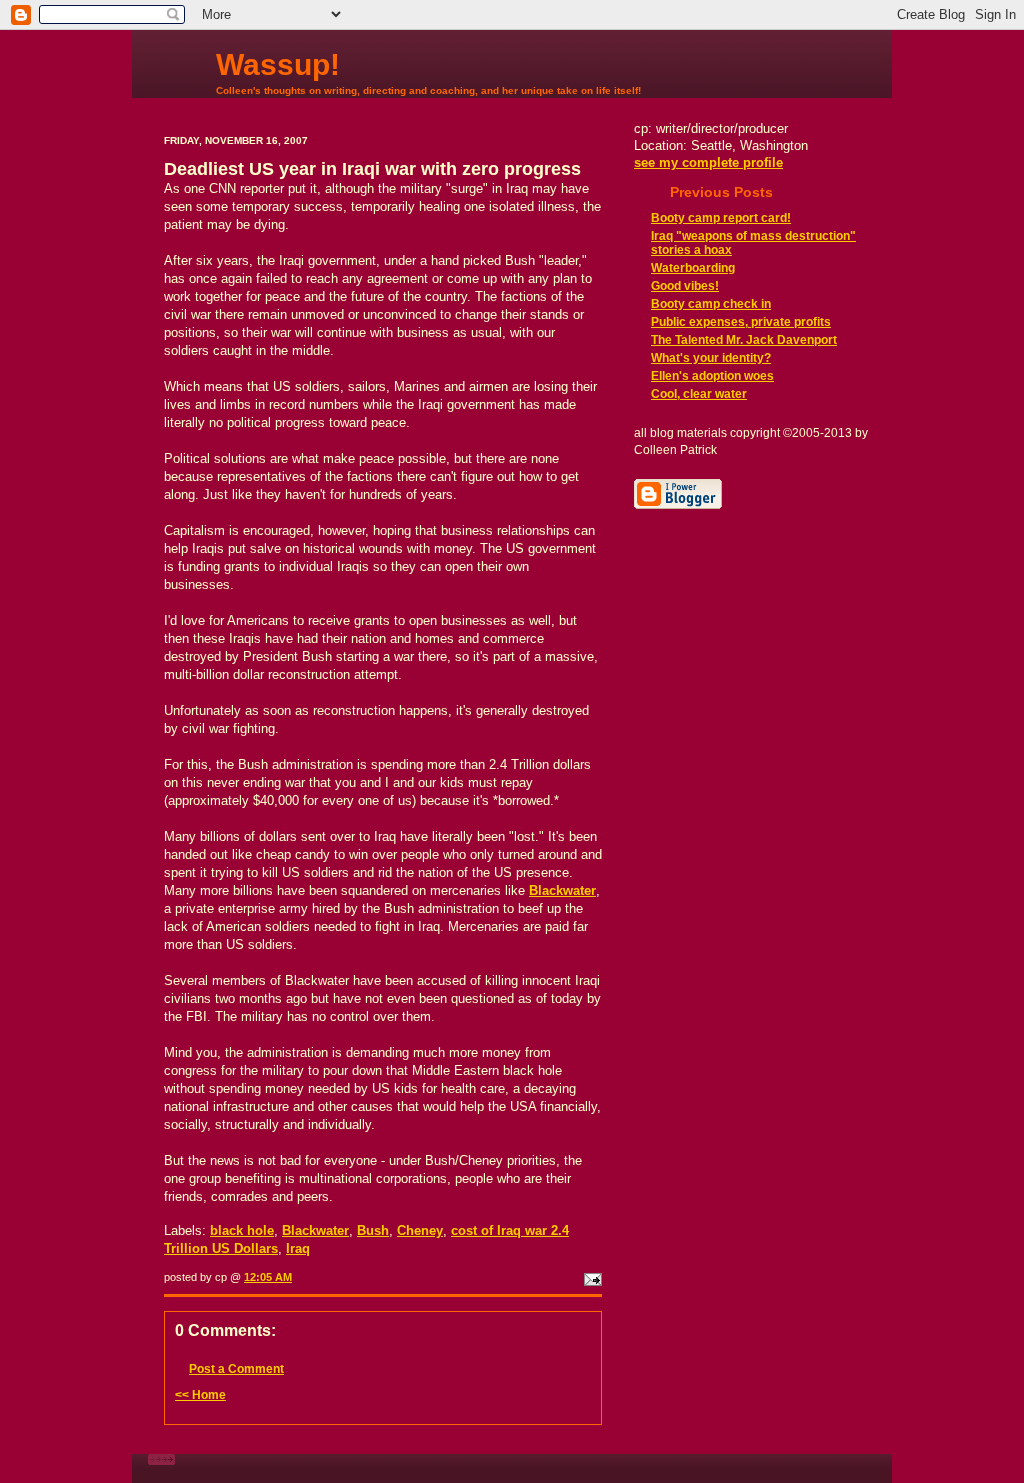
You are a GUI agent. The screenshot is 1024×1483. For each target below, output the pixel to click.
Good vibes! (685, 286)
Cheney (420, 1230)
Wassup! (278, 64)
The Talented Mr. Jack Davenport (744, 340)
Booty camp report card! (721, 218)
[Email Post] (591, 1277)
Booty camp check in (711, 304)
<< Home (200, 1395)
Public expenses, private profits (741, 322)
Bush (373, 1230)
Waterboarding (693, 268)
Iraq (298, 1248)
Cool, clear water (699, 394)
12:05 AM (268, 1277)
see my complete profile (708, 162)
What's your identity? (711, 358)
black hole (242, 1230)
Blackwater (315, 1230)
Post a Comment (236, 1369)
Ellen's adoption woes (712, 376)
